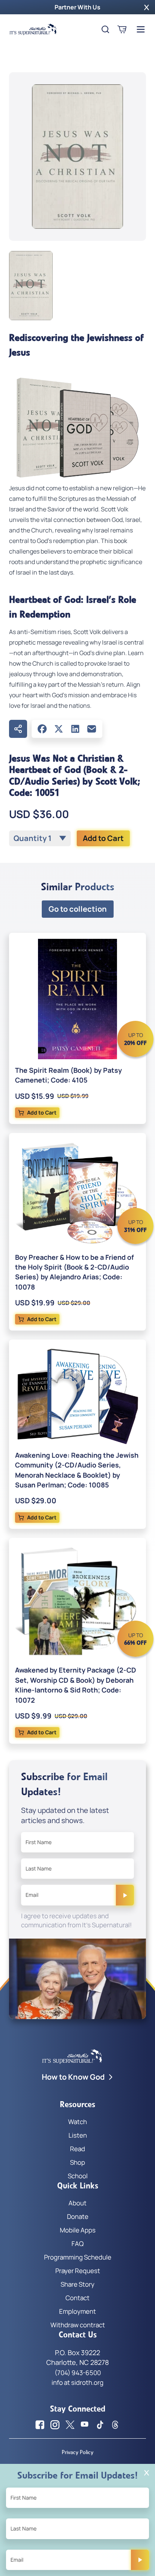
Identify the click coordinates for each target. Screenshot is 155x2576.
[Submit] (125, 1895)
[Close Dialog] (147, 2473)
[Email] (92, 729)
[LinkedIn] (75, 729)
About (77, 2203)
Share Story (77, 2284)
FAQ (77, 2244)
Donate (78, 2216)
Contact (77, 2298)
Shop (77, 2162)
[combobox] (40, 838)
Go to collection (78, 909)
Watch (77, 2122)
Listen (78, 2135)
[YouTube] (85, 2425)
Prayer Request (78, 2271)
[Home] (33, 29)
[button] (147, 7)
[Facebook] (42, 729)
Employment (77, 2311)
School (78, 2176)
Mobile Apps (78, 2230)
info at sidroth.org (77, 2382)
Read (77, 2149)
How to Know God (73, 2077)
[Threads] (115, 2425)
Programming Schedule (78, 2257)
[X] (59, 729)
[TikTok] (100, 2425)
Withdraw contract (78, 2325)
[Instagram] (55, 2425)
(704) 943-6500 (78, 2373)
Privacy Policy (77, 2452)
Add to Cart (103, 838)
